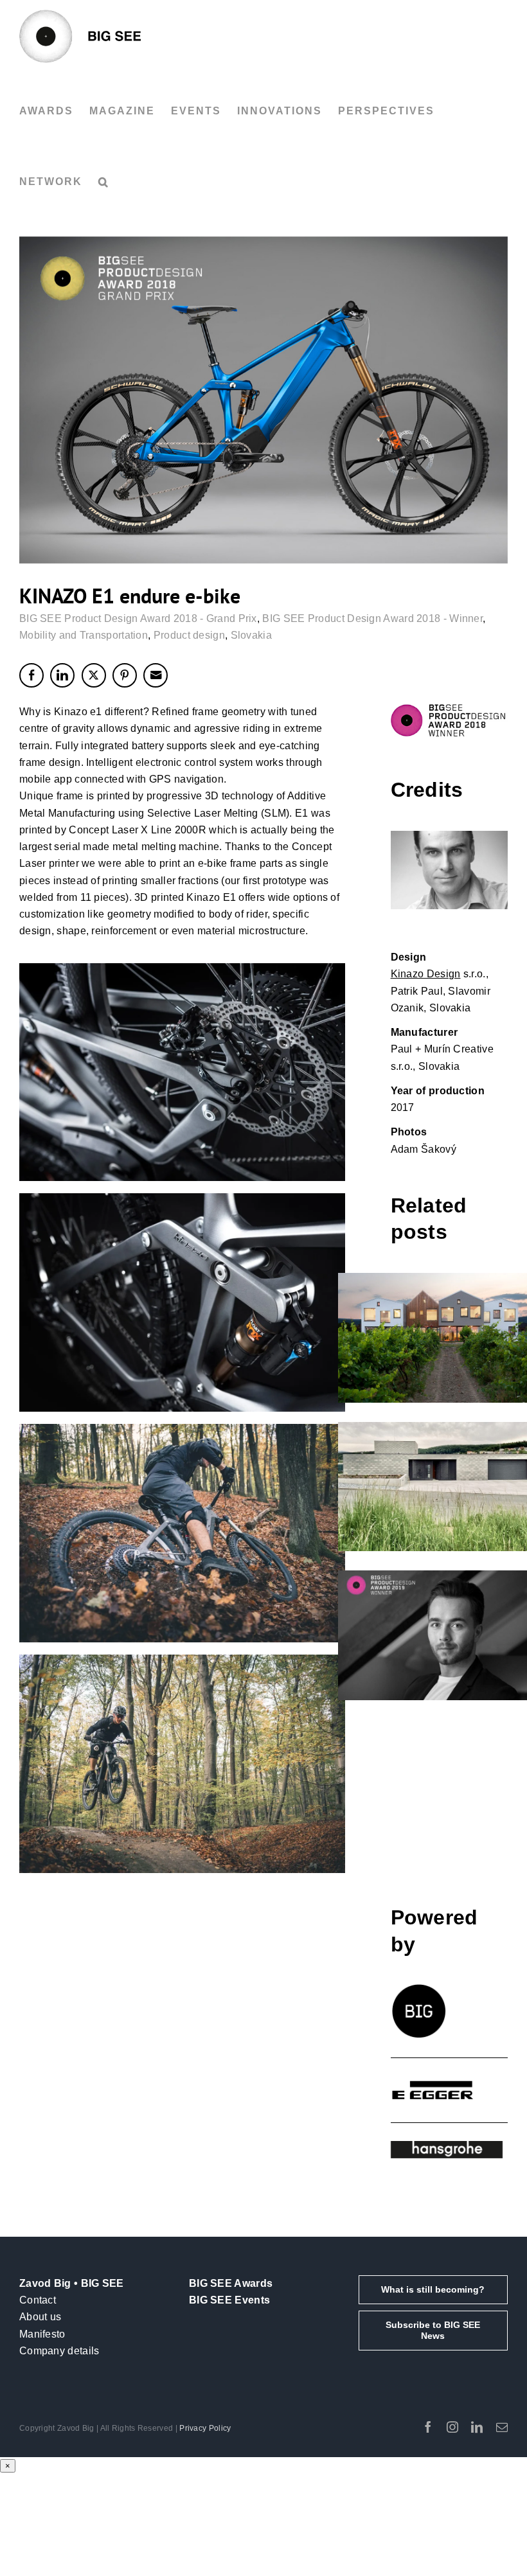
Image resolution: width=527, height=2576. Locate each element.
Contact (38, 2300)
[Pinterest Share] (125, 675)
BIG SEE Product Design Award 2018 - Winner (372, 618)
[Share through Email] (156, 675)
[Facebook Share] (31, 675)
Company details (59, 2351)
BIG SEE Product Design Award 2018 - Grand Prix (138, 618)
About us (40, 2317)
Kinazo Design (426, 974)
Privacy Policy (205, 2428)
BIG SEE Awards (231, 2283)
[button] (104, 182)
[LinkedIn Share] (62, 675)
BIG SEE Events (229, 2300)
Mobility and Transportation (84, 635)
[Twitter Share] (94, 675)
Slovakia (251, 635)
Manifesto (42, 2334)
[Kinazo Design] (449, 870)
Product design (189, 635)
